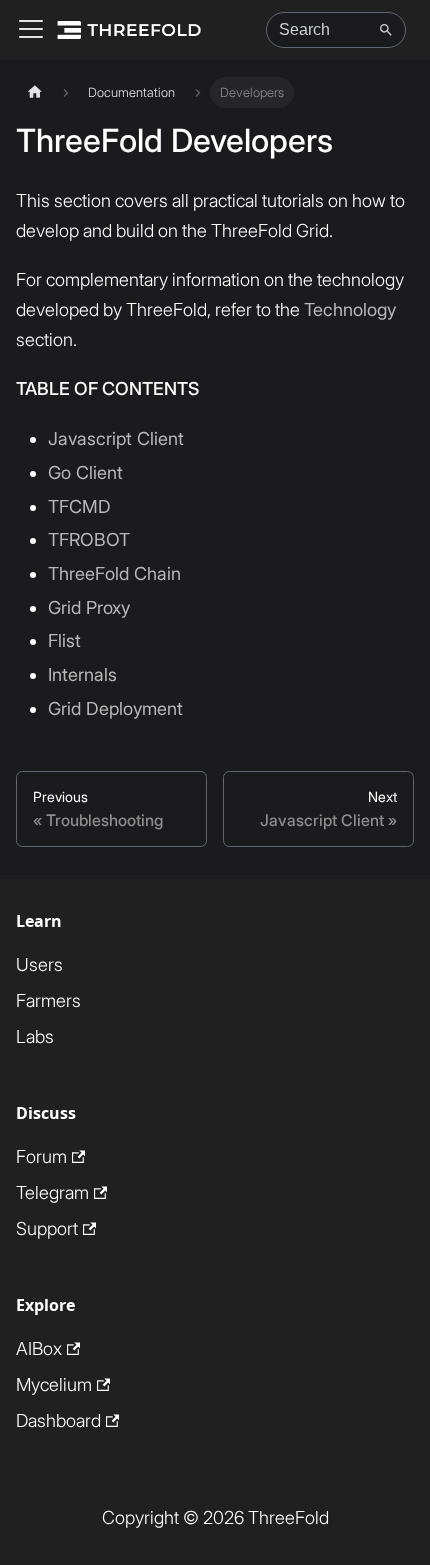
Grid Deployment (115, 708)
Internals (82, 674)
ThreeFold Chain (114, 573)
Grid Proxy (89, 607)
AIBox (39, 1348)
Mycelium (54, 1384)
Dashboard (58, 1420)
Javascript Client (116, 438)
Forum (41, 1156)
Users (39, 964)
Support (47, 1228)
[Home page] (35, 92)
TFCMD (79, 506)
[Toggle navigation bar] (31, 30)
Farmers (48, 1000)
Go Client (85, 472)
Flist (64, 640)
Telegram (52, 1192)
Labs (35, 1036)
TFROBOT (89, 539)
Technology (350, 309)
